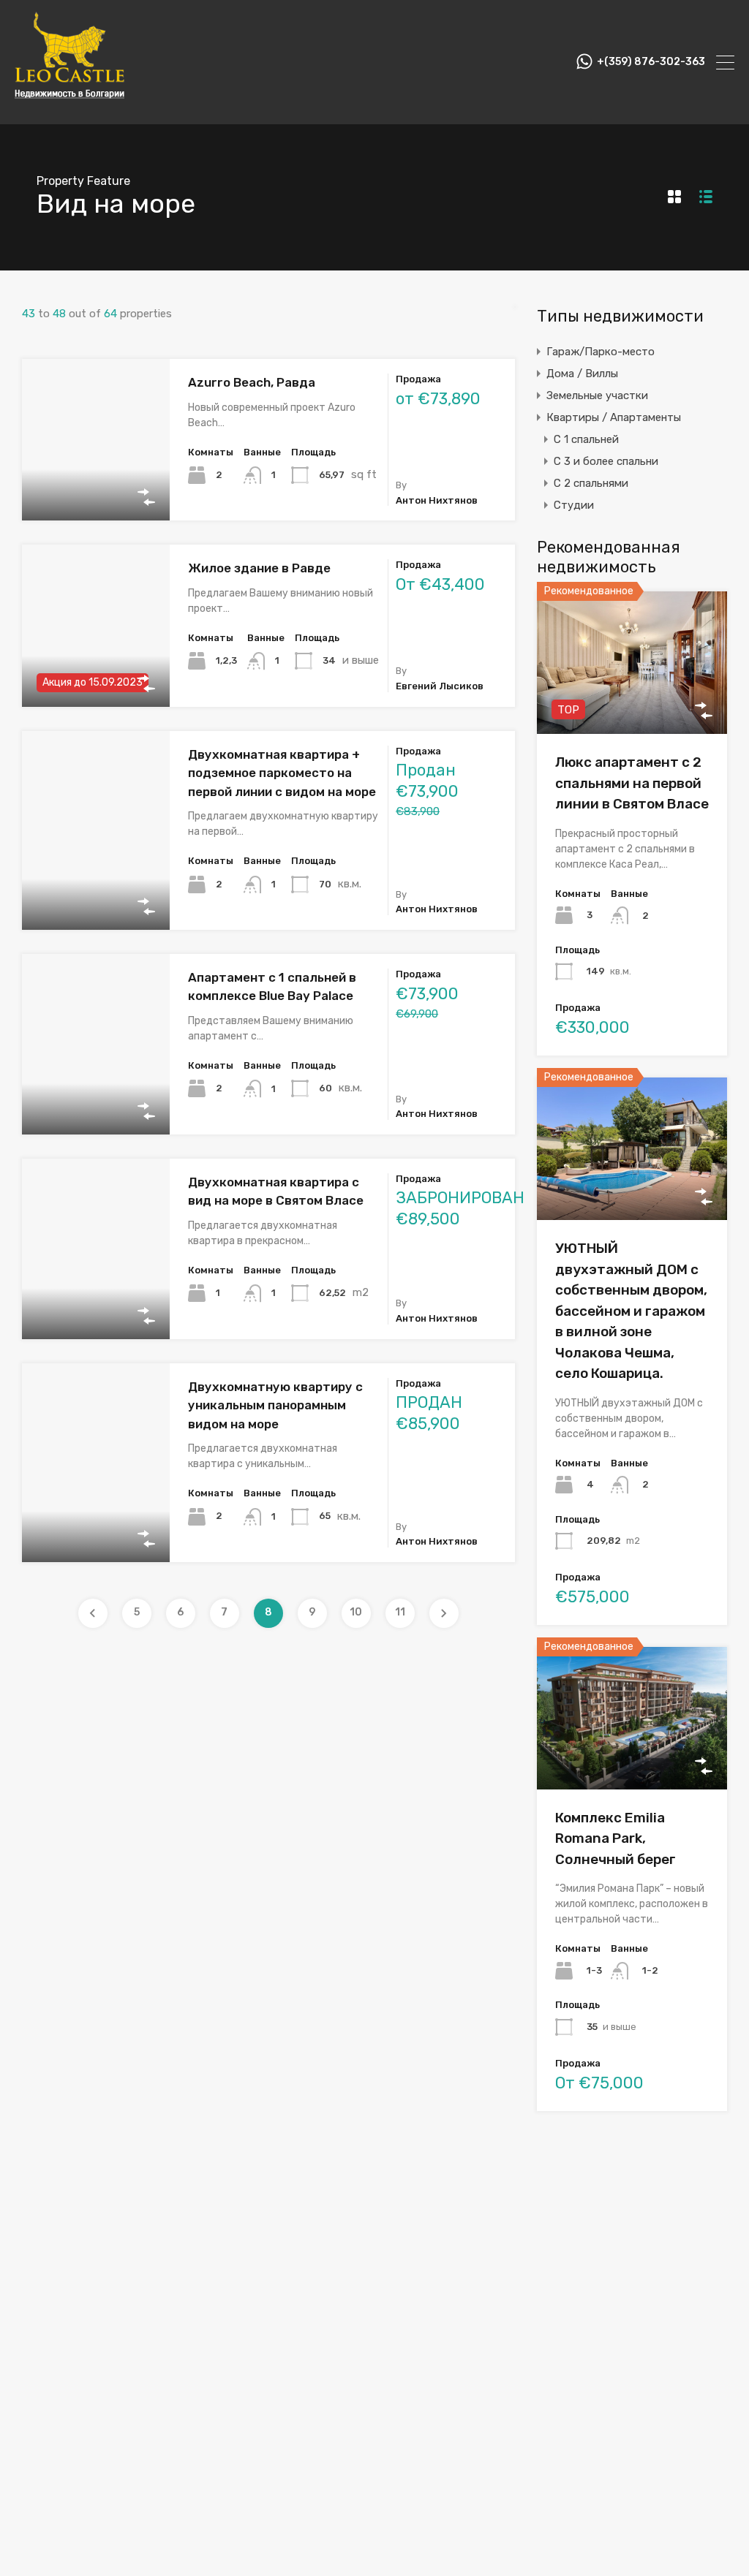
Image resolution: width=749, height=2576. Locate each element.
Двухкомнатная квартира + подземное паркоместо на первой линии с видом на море (282, 773)
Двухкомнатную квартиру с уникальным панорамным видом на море (275, 1405)
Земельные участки (597, 395)
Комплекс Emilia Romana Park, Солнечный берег (616, 1838)
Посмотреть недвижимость (96, 488)
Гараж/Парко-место (601, 352)
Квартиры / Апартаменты (614, 417)
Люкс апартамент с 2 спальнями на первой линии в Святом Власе (632, 783)
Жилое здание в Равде (259, 568)
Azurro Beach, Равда (252, 382)
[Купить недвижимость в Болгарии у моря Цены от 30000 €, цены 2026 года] (69, 107)
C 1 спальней (586, 439)
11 (400, 1612)
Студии (574, 505)
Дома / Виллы (582, 374)
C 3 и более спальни (606, 461)
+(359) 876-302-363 (651, 62)
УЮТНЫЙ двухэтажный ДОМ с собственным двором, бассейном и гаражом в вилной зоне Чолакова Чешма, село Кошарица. (631, 1311)
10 (356, 1612)
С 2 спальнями (591, 483)
